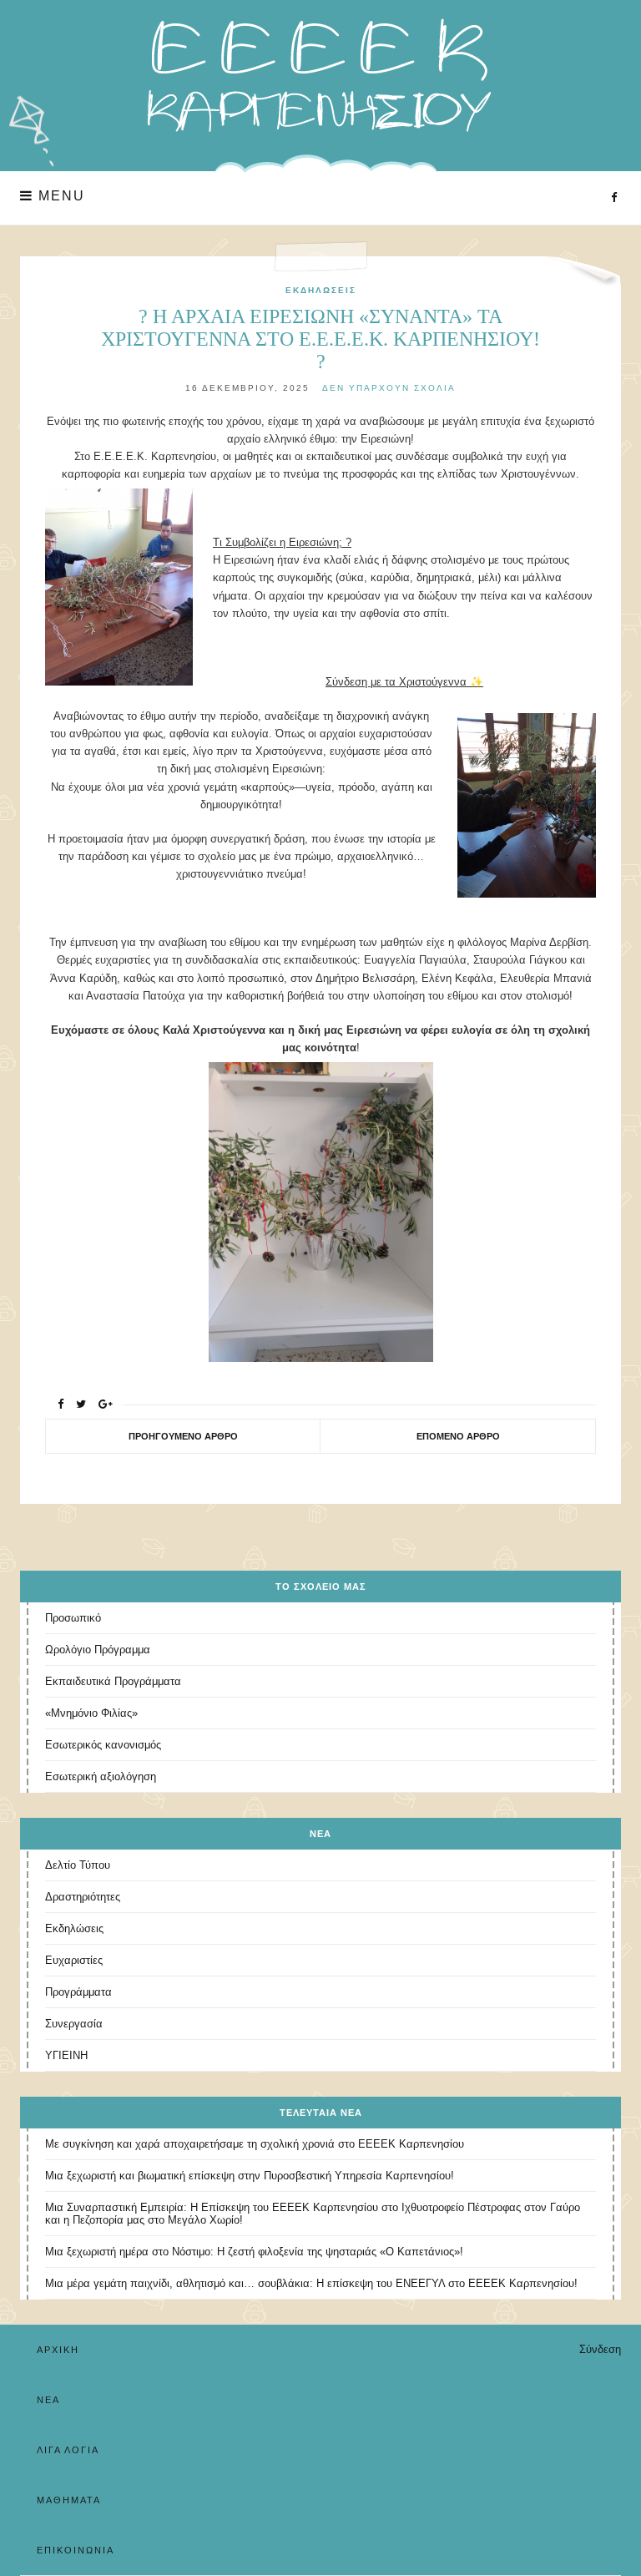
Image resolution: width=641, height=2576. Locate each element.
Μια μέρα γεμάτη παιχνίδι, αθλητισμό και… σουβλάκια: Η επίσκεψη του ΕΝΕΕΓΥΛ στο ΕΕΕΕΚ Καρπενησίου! (311, 2283)
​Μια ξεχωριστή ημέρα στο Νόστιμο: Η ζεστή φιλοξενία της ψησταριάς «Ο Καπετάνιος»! (254, 2252)
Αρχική (58, 2350)
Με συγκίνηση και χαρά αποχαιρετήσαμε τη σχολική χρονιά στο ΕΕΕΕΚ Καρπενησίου (255, 2144)
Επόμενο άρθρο (458, 1436)
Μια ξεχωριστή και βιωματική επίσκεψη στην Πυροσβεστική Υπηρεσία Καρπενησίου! (250, 2176)
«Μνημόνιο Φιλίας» (91, 1713)
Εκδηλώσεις (321, 290)
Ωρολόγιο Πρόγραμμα (98, 1650)
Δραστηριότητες (83, 1897)
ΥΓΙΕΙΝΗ (66, 2055)
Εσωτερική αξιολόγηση (101, 1776)
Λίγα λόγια (68, 2450)
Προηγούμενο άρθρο (183, 1436)
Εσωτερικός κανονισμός (103, 1745)
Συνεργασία (74, 2024)
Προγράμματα (78, 1992)
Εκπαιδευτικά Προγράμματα (113, 1681)
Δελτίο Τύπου (78, 1865)
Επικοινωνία (76, 2550)
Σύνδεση (600, 2349)
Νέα (48, 2400)
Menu (59, 196)
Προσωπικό (73, 1618)
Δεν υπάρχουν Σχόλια (389, 388)
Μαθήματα (69, 2500)
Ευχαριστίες (74, 1960)
